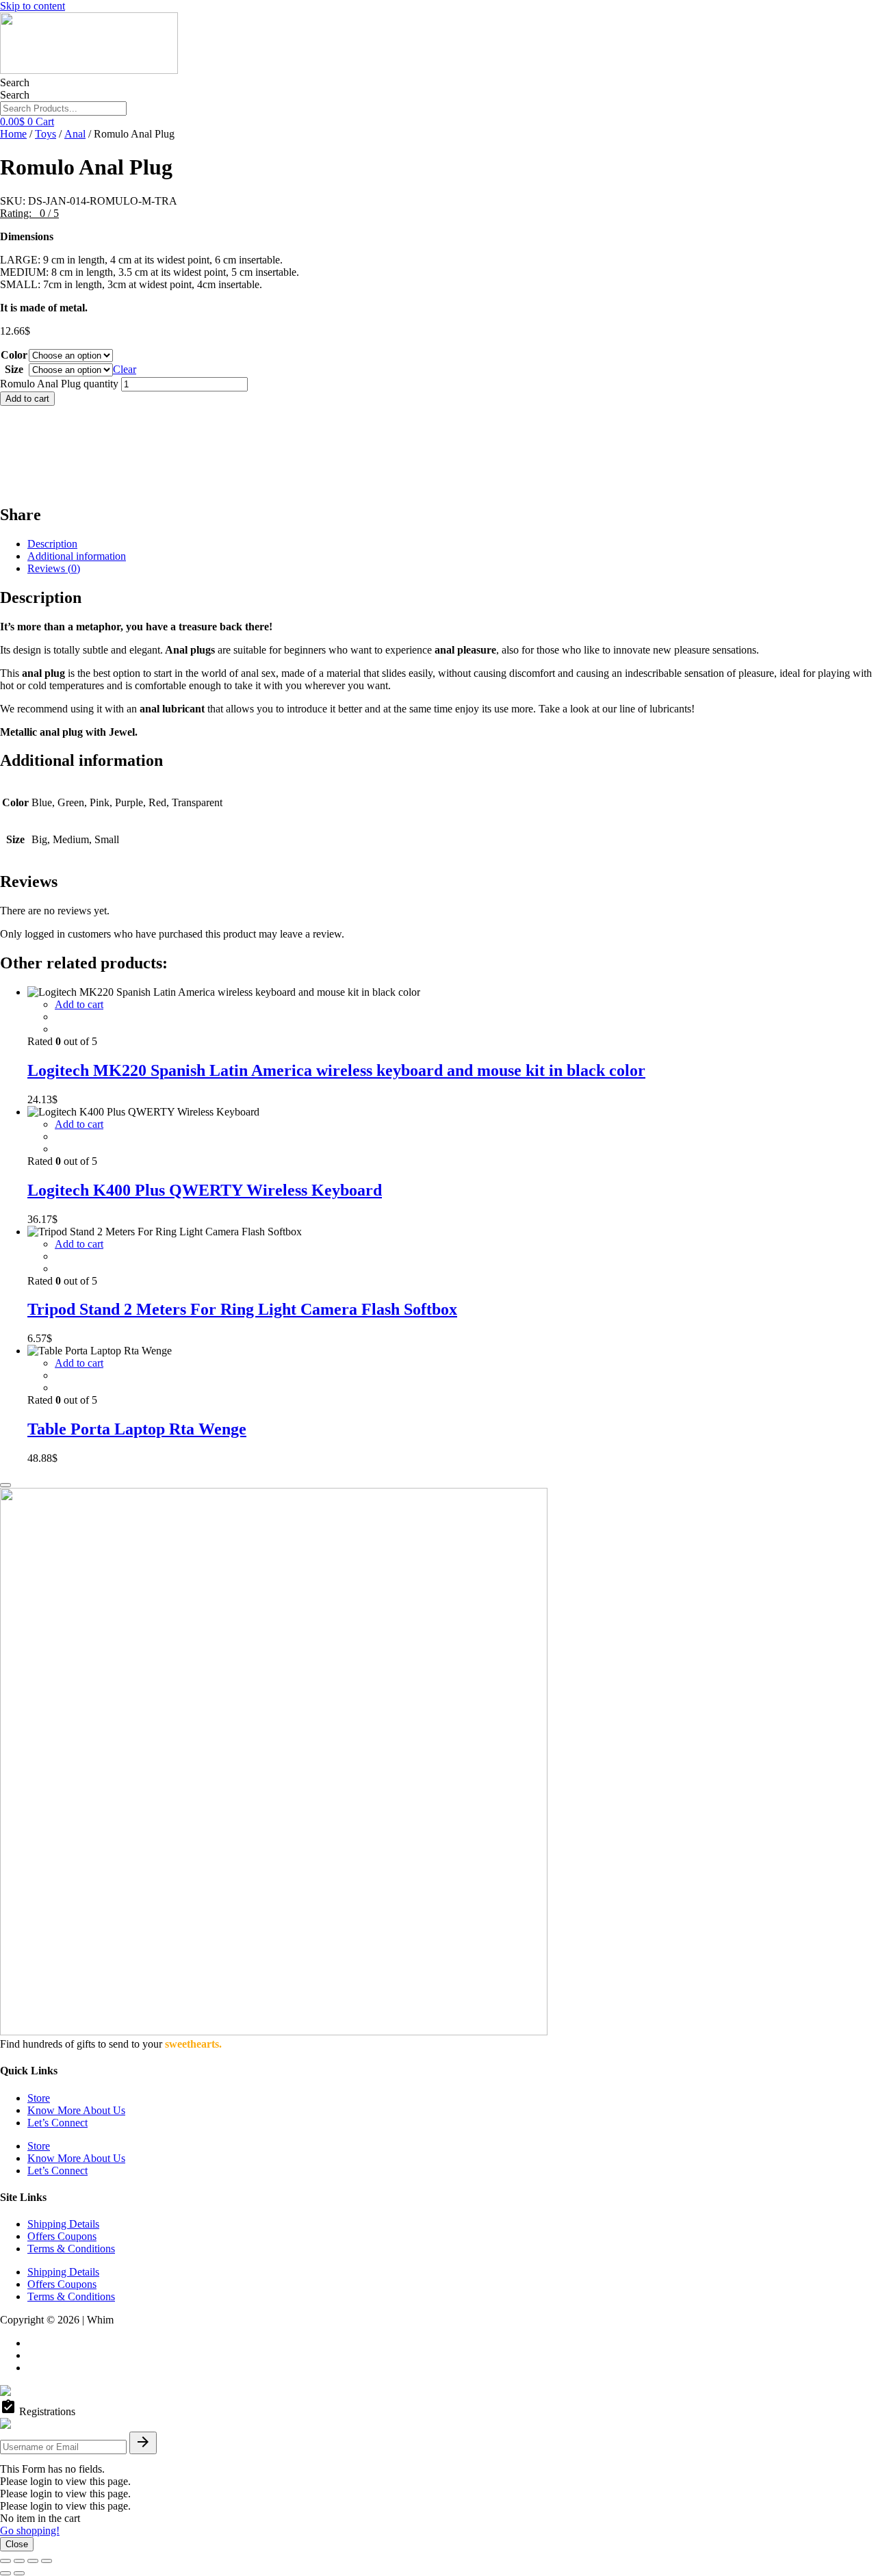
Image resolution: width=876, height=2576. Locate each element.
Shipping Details (63, 2224)
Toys (46, 134)
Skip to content (33, 6)
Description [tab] (52, 544)
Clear (125, 369)
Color (14, 355)
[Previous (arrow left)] (5, 2573)
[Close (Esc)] (47, 2561)
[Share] (33, 2561)
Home (13, 134)
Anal (75, 134)
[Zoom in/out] (5, 2561)
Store (39, 2098)
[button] (29, 213)
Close (17, 2544)
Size (14, 369)
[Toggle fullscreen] (19, 2561)
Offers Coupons (62, 2236)
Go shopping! (30, 2530)
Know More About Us (76, 2110)
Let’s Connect (57, 2123)
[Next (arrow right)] (19, 2573)
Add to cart (27, 399)
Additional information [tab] (77, 556)
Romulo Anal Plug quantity (59, 384)
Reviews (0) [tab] (54, 568)
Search (15, 82)
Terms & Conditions (71, 2249)
